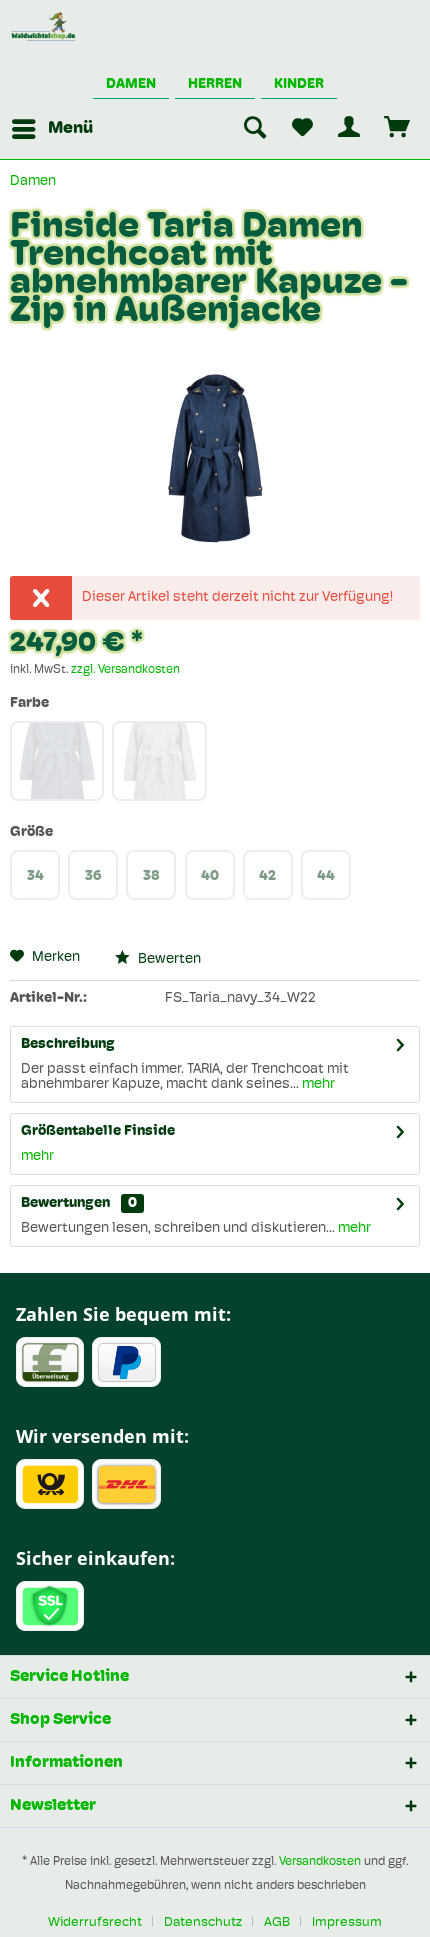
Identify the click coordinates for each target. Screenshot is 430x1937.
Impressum (347, 1922)
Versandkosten (320, 1862)
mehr (317, 1084)
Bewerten (168, 959)
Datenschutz (203, 1922)
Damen (131, 84)
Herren (215, 84)
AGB (277, 1922)
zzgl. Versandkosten (125, 670)
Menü (70, 128)
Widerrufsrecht (95, 1922)
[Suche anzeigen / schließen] (254, 129)
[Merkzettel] (302, 129)
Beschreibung (68, 1044)
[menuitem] (51, 129)
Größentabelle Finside (98, 1131)
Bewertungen (65, 1203)
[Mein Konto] (350, 129)
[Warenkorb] (398, 129)
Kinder (299, 84)
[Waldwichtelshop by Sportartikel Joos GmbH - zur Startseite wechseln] (43, 27)
